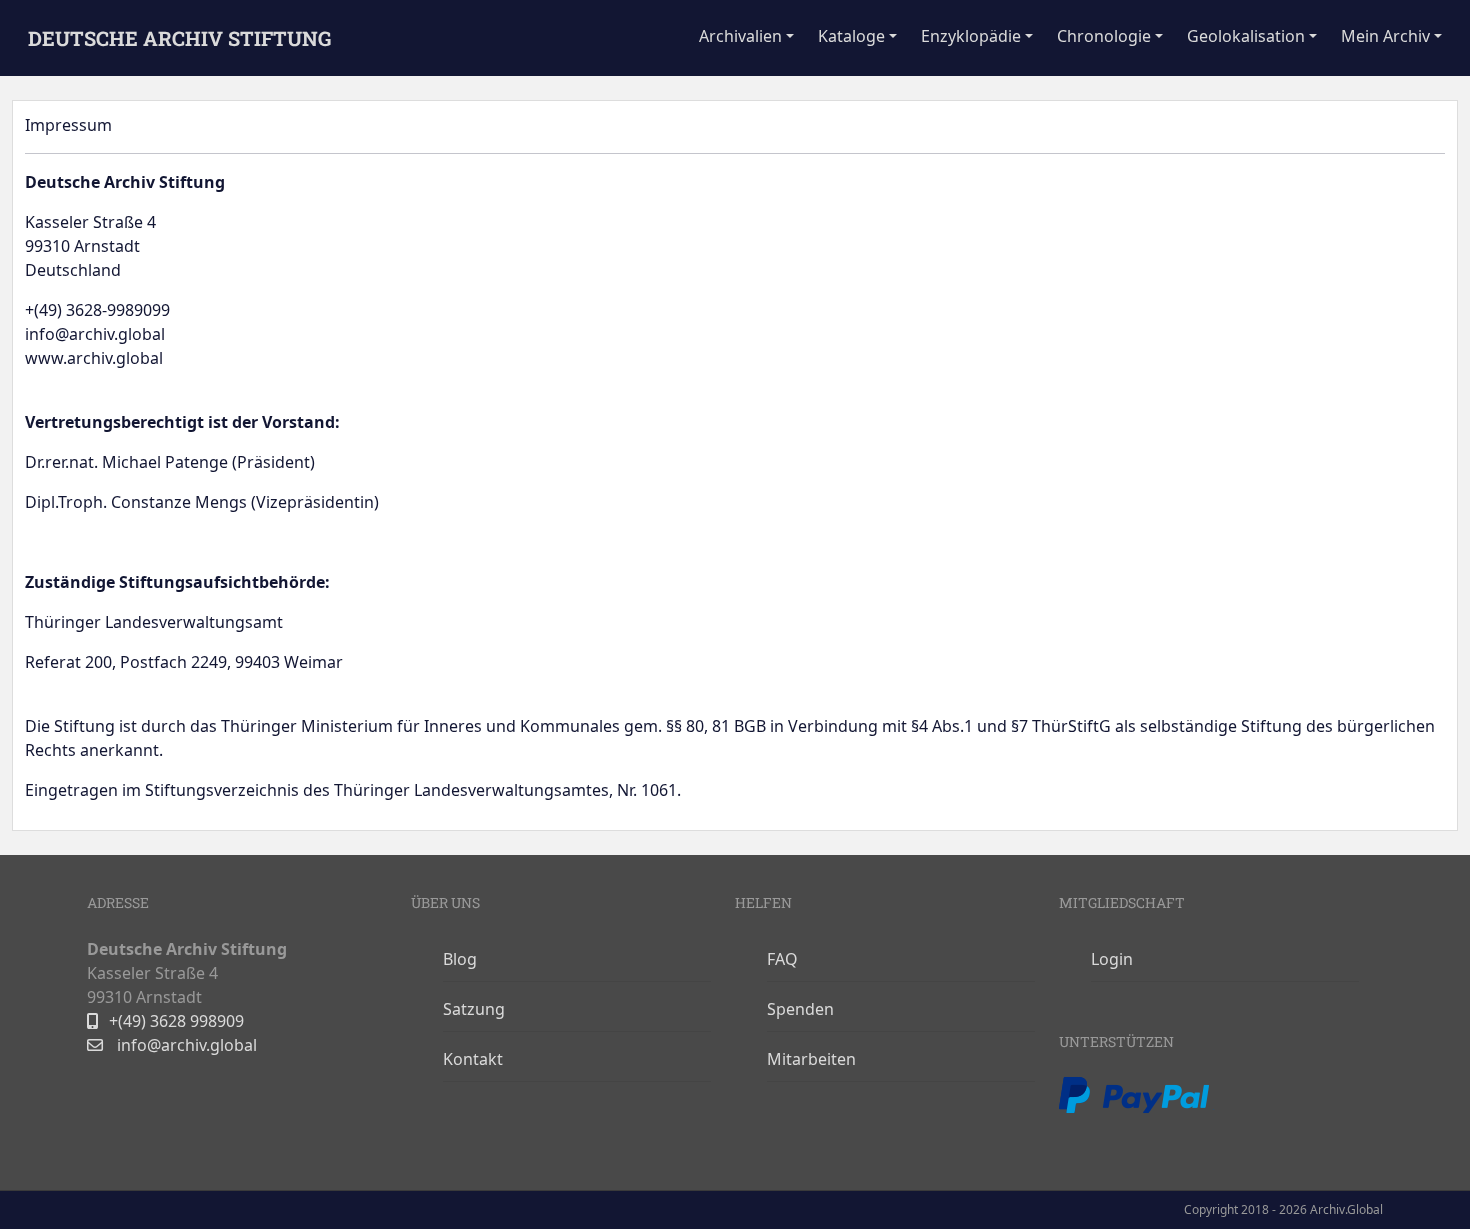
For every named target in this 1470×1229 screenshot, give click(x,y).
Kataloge (851, 36)
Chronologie (1104, 36)
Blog (460, 959)
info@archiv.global (185, 1045)
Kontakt (473, 1059)
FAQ (782, 959)
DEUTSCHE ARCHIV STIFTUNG (179, 38)
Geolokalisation (1246, 36)
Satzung (474, 1009)
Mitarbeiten (811, 1059)
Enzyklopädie (971, 36)
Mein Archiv (1385, 36)
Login (1112, 959)
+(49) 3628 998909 (176, 1021)
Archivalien (740, 36)
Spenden (800, 1009)
